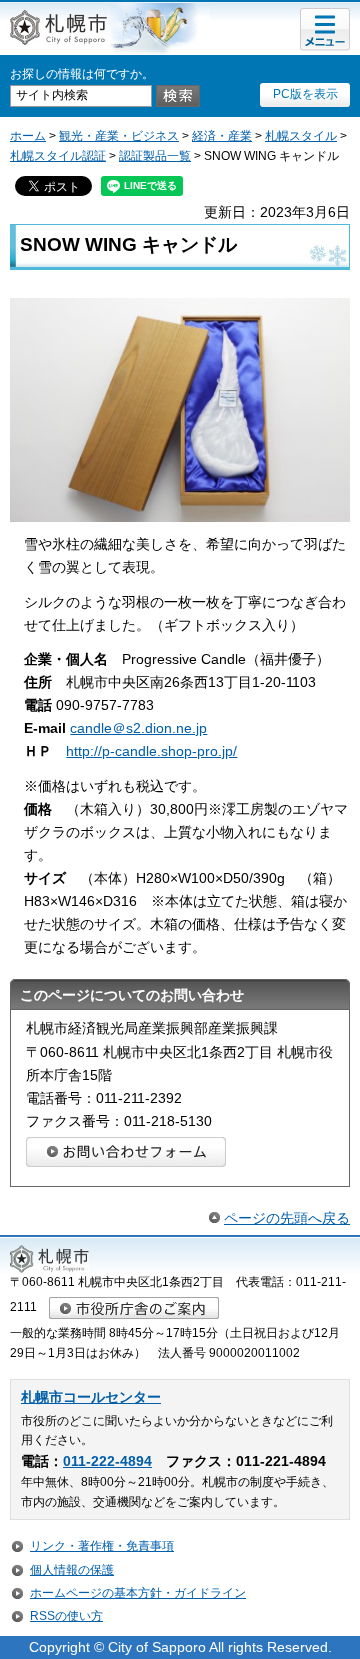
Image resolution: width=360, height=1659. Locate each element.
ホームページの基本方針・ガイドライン (138, 1593)
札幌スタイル (301, 136)
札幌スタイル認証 (58, 156)
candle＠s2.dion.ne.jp (138, 728)
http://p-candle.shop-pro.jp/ (151, 751)
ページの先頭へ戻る (287, 1218)
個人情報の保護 (72, 1570)
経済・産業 (222, 136)
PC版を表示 (305, 94)
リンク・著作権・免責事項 (102, 1546)
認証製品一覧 (155, 156)
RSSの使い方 (66, 1616)
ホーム (28, 136)
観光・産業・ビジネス (119, 136)
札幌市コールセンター (91, 1397)
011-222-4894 (107, 1461)
